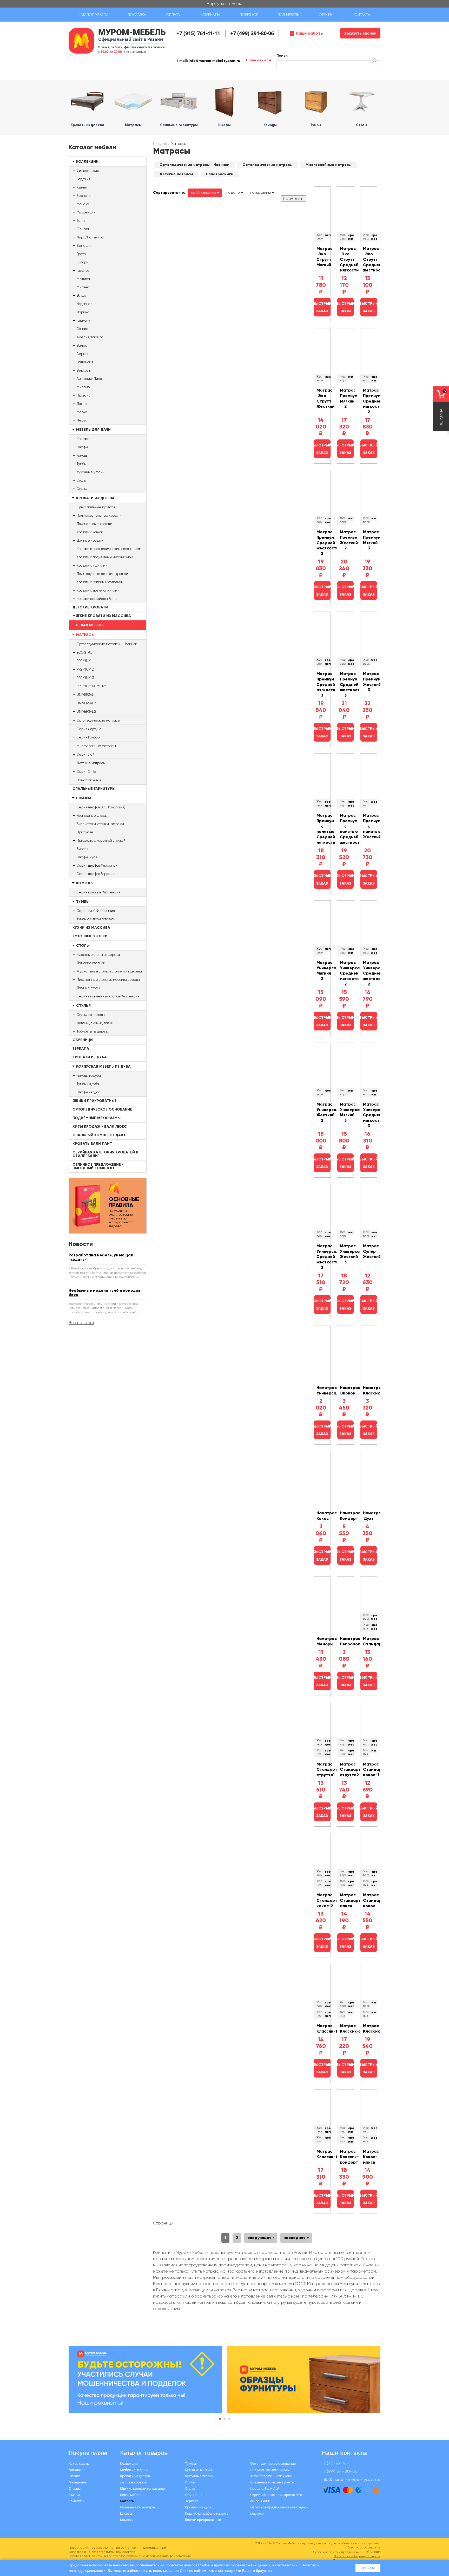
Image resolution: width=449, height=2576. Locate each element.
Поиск (282, 56)
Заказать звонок (360, 33)
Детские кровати (90, 607)
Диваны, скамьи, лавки (95, 1023)
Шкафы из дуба (88, 1092)
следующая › (261, 2238)
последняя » (296, 2238)
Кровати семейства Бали (97, 599)
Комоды (82, 455)
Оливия (83, 229)
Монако (83, 204)
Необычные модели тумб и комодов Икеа (104, 1293)
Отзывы (326, 15)
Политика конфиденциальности (357, 2556)
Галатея (83, 271)
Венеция (84, 246)
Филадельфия (88, 171)
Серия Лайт (86, 754)
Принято (368, 2568)
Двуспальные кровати (94, 524)
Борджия (84, 179)
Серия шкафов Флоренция (98, 865)
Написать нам (259, 60)
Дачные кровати (90, 540)
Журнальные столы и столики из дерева (109, 971)
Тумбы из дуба (88, 1084)
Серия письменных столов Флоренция (108, 996)
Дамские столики (91, 963)
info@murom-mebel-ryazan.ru (214, 61)
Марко (82, 412)
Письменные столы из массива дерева (108, 980)
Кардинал (85, 304)
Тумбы (82, 464)
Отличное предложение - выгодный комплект (98, 1166)
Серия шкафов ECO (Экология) (101, 807)
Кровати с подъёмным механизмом (105, 557)
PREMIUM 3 (85, 678)
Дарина (83, 312)
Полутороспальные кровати (99, 515)
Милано (83, 387)
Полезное (249, 15)
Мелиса (83, 279)
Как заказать (79, 2463)
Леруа (82, 420)
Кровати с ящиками (92, 565)
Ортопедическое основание (102, 1109)
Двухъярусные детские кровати (102, 574)
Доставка (137, 15)
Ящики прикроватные (95, 1101)
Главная (160, 144)
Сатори (82, 262)
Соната (82, 329)
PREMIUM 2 (85, 669)
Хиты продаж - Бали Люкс (100, 1127)
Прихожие (85, 832)
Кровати (83, 439)
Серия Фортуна (89, 729)
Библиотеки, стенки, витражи (100, 824)
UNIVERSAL (85, 695)
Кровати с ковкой (90, 532)
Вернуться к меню (225, 4)
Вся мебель (288, 15)
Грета (81, 254)
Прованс (84, 395)
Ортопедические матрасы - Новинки (107, 644)
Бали (81, 221)
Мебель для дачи (93, 430)
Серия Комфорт (89, 737)
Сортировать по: (169, 193)
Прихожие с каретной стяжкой (101, 841)
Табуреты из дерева (93, 1031)
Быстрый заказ (322, 307)
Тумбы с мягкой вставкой (96, 919)
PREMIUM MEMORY (91, 686)
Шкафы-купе (87, 857)
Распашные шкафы (92, 816)
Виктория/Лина (89, 379)
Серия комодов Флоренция (98, 892)
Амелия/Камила (90, 337)
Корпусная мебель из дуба (103, 1066)
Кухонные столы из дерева (98, 955)
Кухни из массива (91, 928)
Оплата (173, 15)
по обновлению (203, 193)
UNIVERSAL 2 (86, 712)
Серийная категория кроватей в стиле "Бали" (105, 1154)
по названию (260, 193)
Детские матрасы (91, 763)
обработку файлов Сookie (188, 2565)
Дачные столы (88, 988)
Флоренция (86, 212)
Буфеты (82, 849)
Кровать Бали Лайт (92, 1144)
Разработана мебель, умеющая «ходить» (101, 1257)
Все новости (81, 1323)
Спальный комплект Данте (100, 1135)
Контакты (362, 15)
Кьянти (82, 187)
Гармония (84, 320)
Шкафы (82, 447)
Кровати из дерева (95, 498)
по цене (233, 193)
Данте (82, 404)
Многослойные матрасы (96, 746)
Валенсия (85, 362)
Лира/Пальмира (90, 237)
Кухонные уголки (91, 472)
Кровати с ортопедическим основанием (109, 549)
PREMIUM (84, 661)
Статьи (74, 2495)
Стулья (82, 489)
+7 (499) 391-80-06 (252, 33)
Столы (82, 480)
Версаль (84, 370)
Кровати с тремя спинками (98, 590)
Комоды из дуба (89, 1076)
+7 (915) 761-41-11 (198, 33)
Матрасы (85, 635)
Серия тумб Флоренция (96, 911)
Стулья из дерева (91, 1015)
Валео (82, 345)
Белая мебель (90, 625)
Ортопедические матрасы (98, 720)
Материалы (210, 15)
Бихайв (375, 2552)
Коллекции (87, 162)
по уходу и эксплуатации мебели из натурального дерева (124, 1212)
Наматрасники (89, 780)
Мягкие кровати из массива (102, 616)
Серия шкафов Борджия (95, 874)
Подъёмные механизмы (97, 1118)
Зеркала (81, 1049)
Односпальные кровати (96, 507)
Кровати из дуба (90, 1057)
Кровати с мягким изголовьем (100, 582)
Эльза (81, 296)
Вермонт (84, 354)
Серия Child (86, 772)
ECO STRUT (85, 653)
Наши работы (310, 33)
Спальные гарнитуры (94, 789)
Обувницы (83, 1040)
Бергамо (84, 196)
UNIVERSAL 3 (86, 703)
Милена (83, 287)
